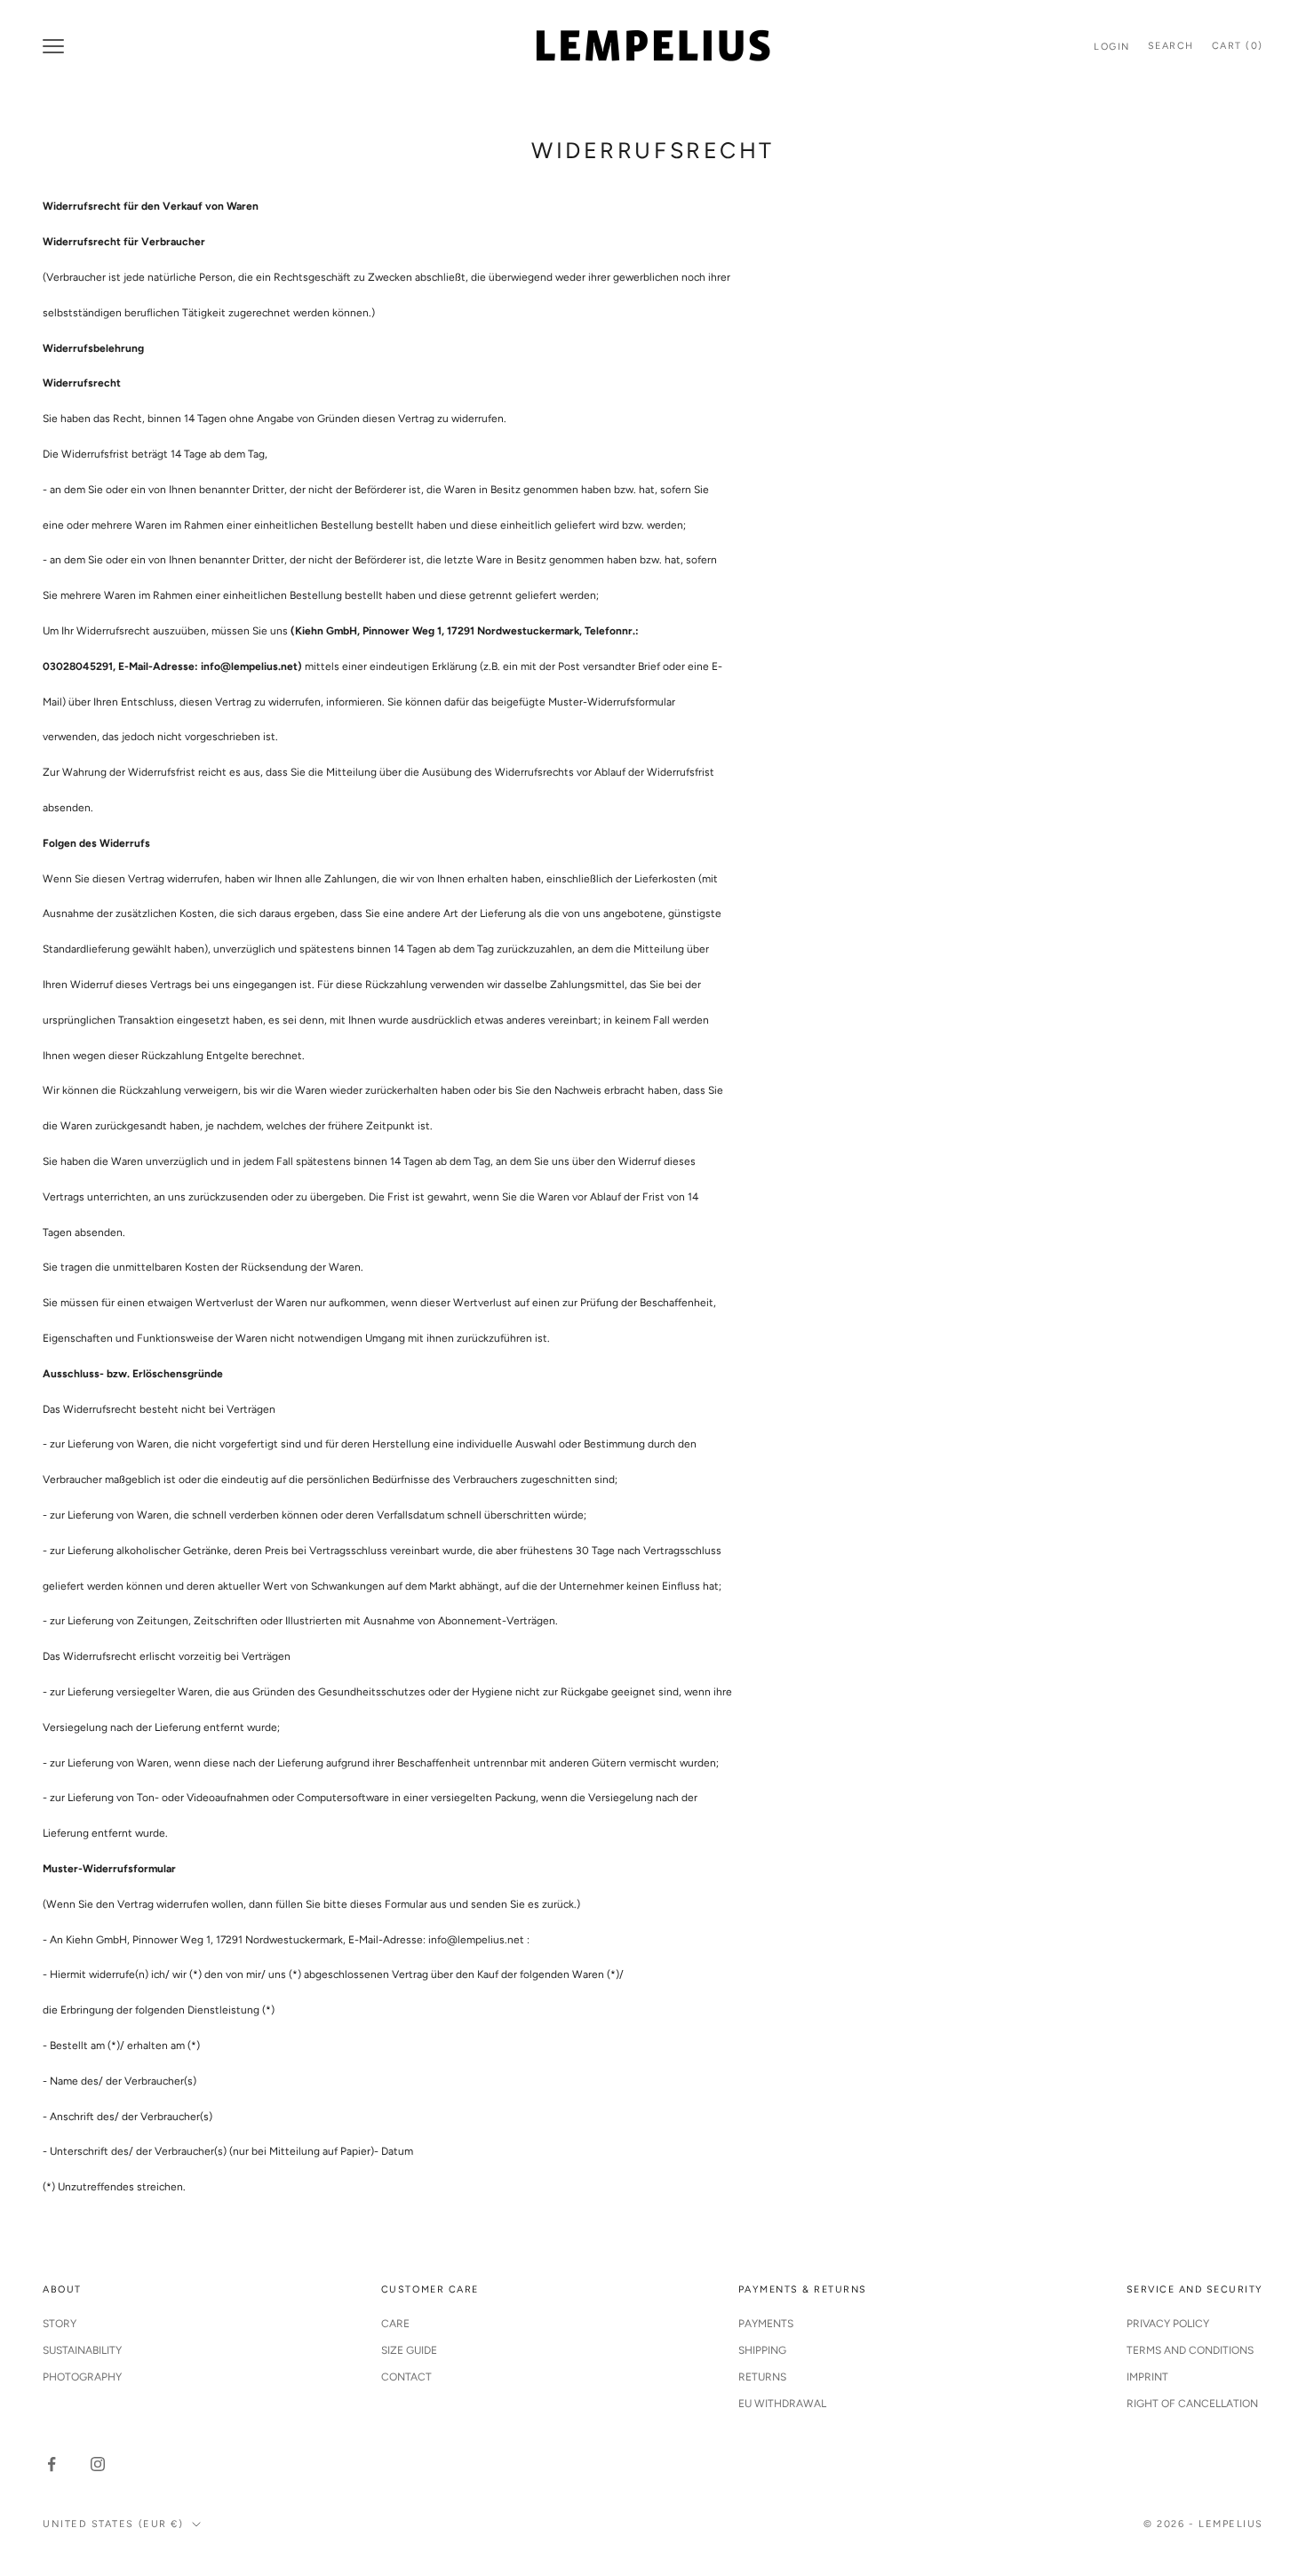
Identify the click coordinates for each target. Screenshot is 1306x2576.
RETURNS (762, 2377)
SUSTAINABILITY (82, 2350)
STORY (60, 2324)
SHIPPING (762, 2350)
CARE (395, 2324)
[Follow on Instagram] (98, 2464)
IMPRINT (1147, 2377)
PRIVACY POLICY (1168, 2324)
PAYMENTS (766, 2324)
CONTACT (406, 2377)
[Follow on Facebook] (52, 2464)
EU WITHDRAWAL (782, 2404)
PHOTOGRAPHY (82, 2377)
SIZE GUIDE (409, 2350)
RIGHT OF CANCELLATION (1192, 2404)
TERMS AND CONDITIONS (1190, 2350)
